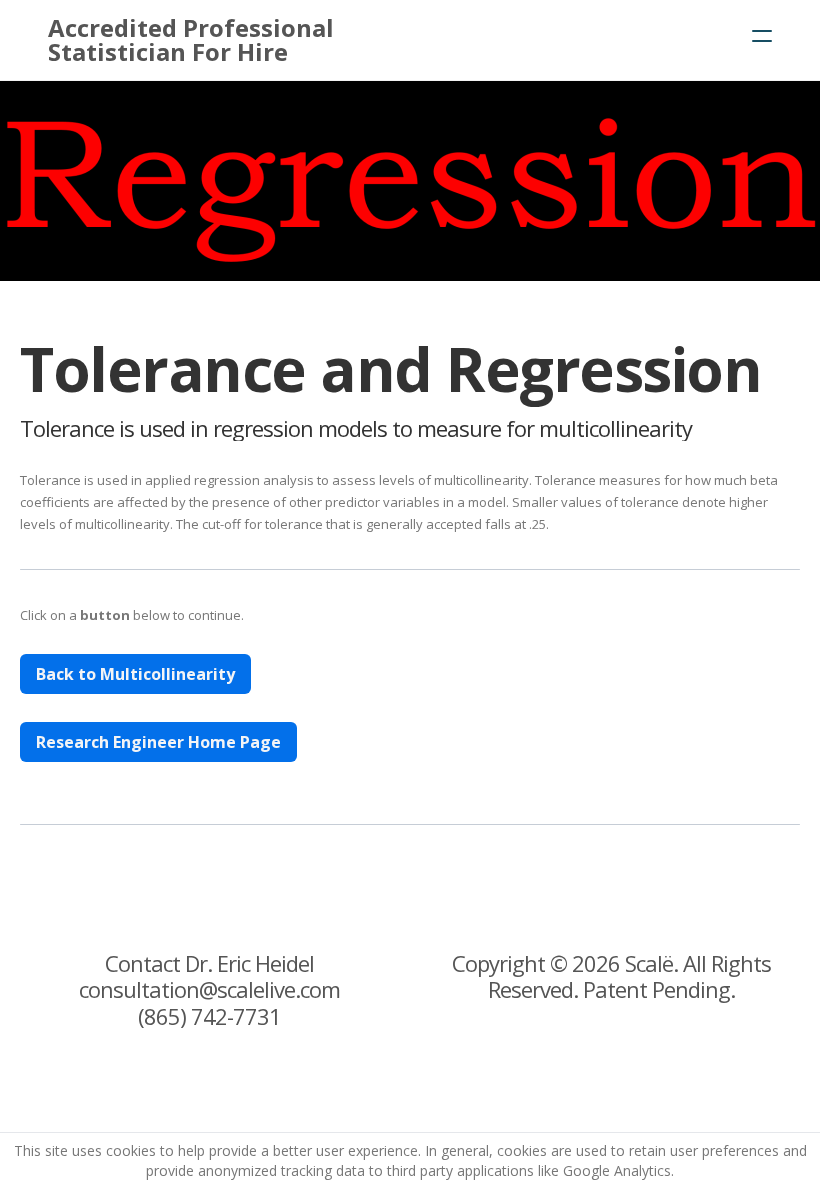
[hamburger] (762, 36)
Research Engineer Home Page (158, 742)
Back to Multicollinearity (135, 674)
